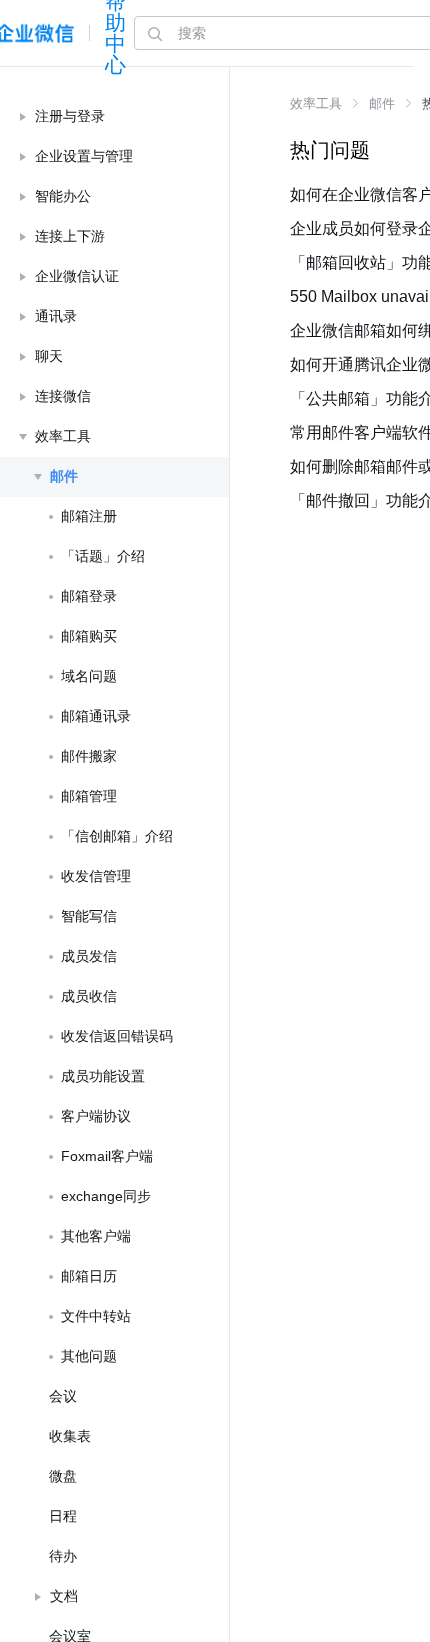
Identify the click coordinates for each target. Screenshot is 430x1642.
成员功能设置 (103, 1076)
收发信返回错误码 (117, 1036)
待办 (63, 1556)
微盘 (63, 1476)
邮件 (64, 476)
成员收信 (89, 996)
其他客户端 (96, 1236)
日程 (63, 1516)
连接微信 (63, 396)
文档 (64, 1596)
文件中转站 (96, 1316)
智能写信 (89, 916)
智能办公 (63, 196)
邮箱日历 (89, 1276)
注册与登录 (70, 116)
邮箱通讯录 (96, 716)
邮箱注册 (89, 516)
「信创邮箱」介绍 (117, 836)
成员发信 (89, 956)
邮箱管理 (89, 796)
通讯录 (56, 316)
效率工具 (63, 436)
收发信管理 (96, 876)
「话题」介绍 (103, 556)
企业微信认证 (77, 276)
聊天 (49, 356)
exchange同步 (106, 1196)
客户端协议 (96, 1116)
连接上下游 (70, 236)
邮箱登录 (89, 596)
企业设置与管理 (84, 156)
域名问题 (89, 676)
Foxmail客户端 (107, 1156)
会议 (63, 1396)
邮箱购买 (89, 636)
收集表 (70, 1436)
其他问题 (89, 1356)
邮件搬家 (89, 756)
